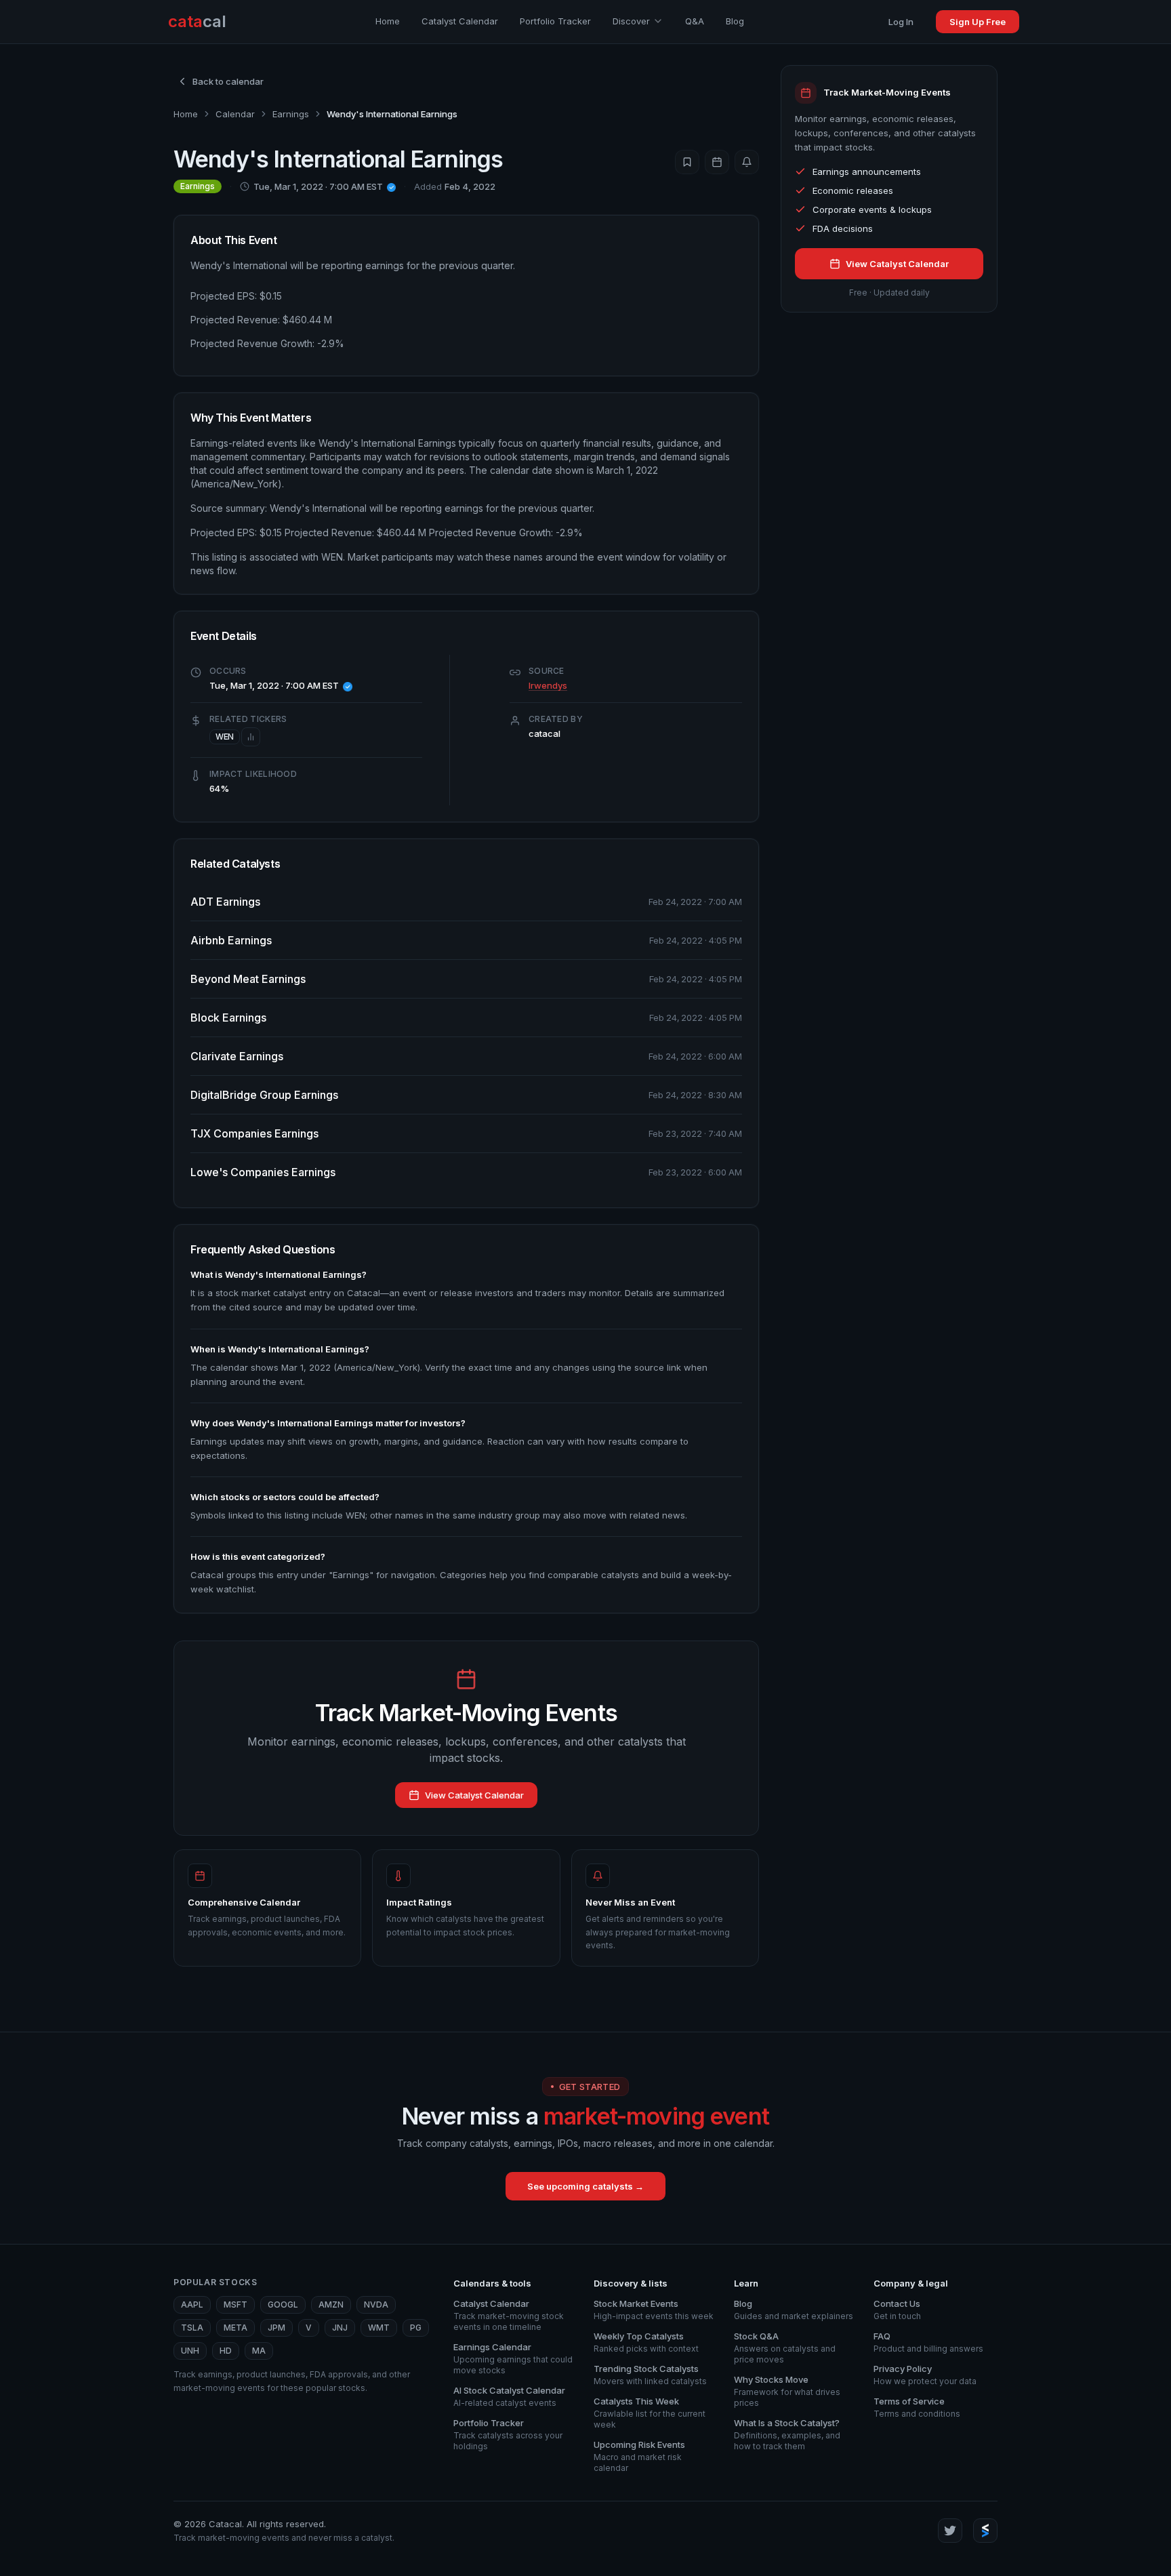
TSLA (192, 2328)
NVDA (376, 2305)
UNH (190, 2351)
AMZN (331, 2305)
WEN (225, 737)
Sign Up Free (978, 22)
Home (388, 21)
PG (416, 2328)
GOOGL (283, 2305)
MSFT (235, 2305)
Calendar (235, 114)
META (235, 2328)
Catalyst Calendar (460, 21)
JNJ (340, 2328)
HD (226, 2351)
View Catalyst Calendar (474, 1795)
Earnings (291, 114)
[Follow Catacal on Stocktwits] (985, 2531)
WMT (379, 2328)
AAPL (192, 2305)
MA (259, 2351)
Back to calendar (228, 81)
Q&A (695, 21)
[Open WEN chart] (251, 737)
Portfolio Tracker (555, 21)
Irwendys (548, 685)
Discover (631, 21)
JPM (276, 2328)
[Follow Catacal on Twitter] (950, 2531)
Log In (901, 22)
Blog (735, 21)
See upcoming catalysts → (585, 2186)
